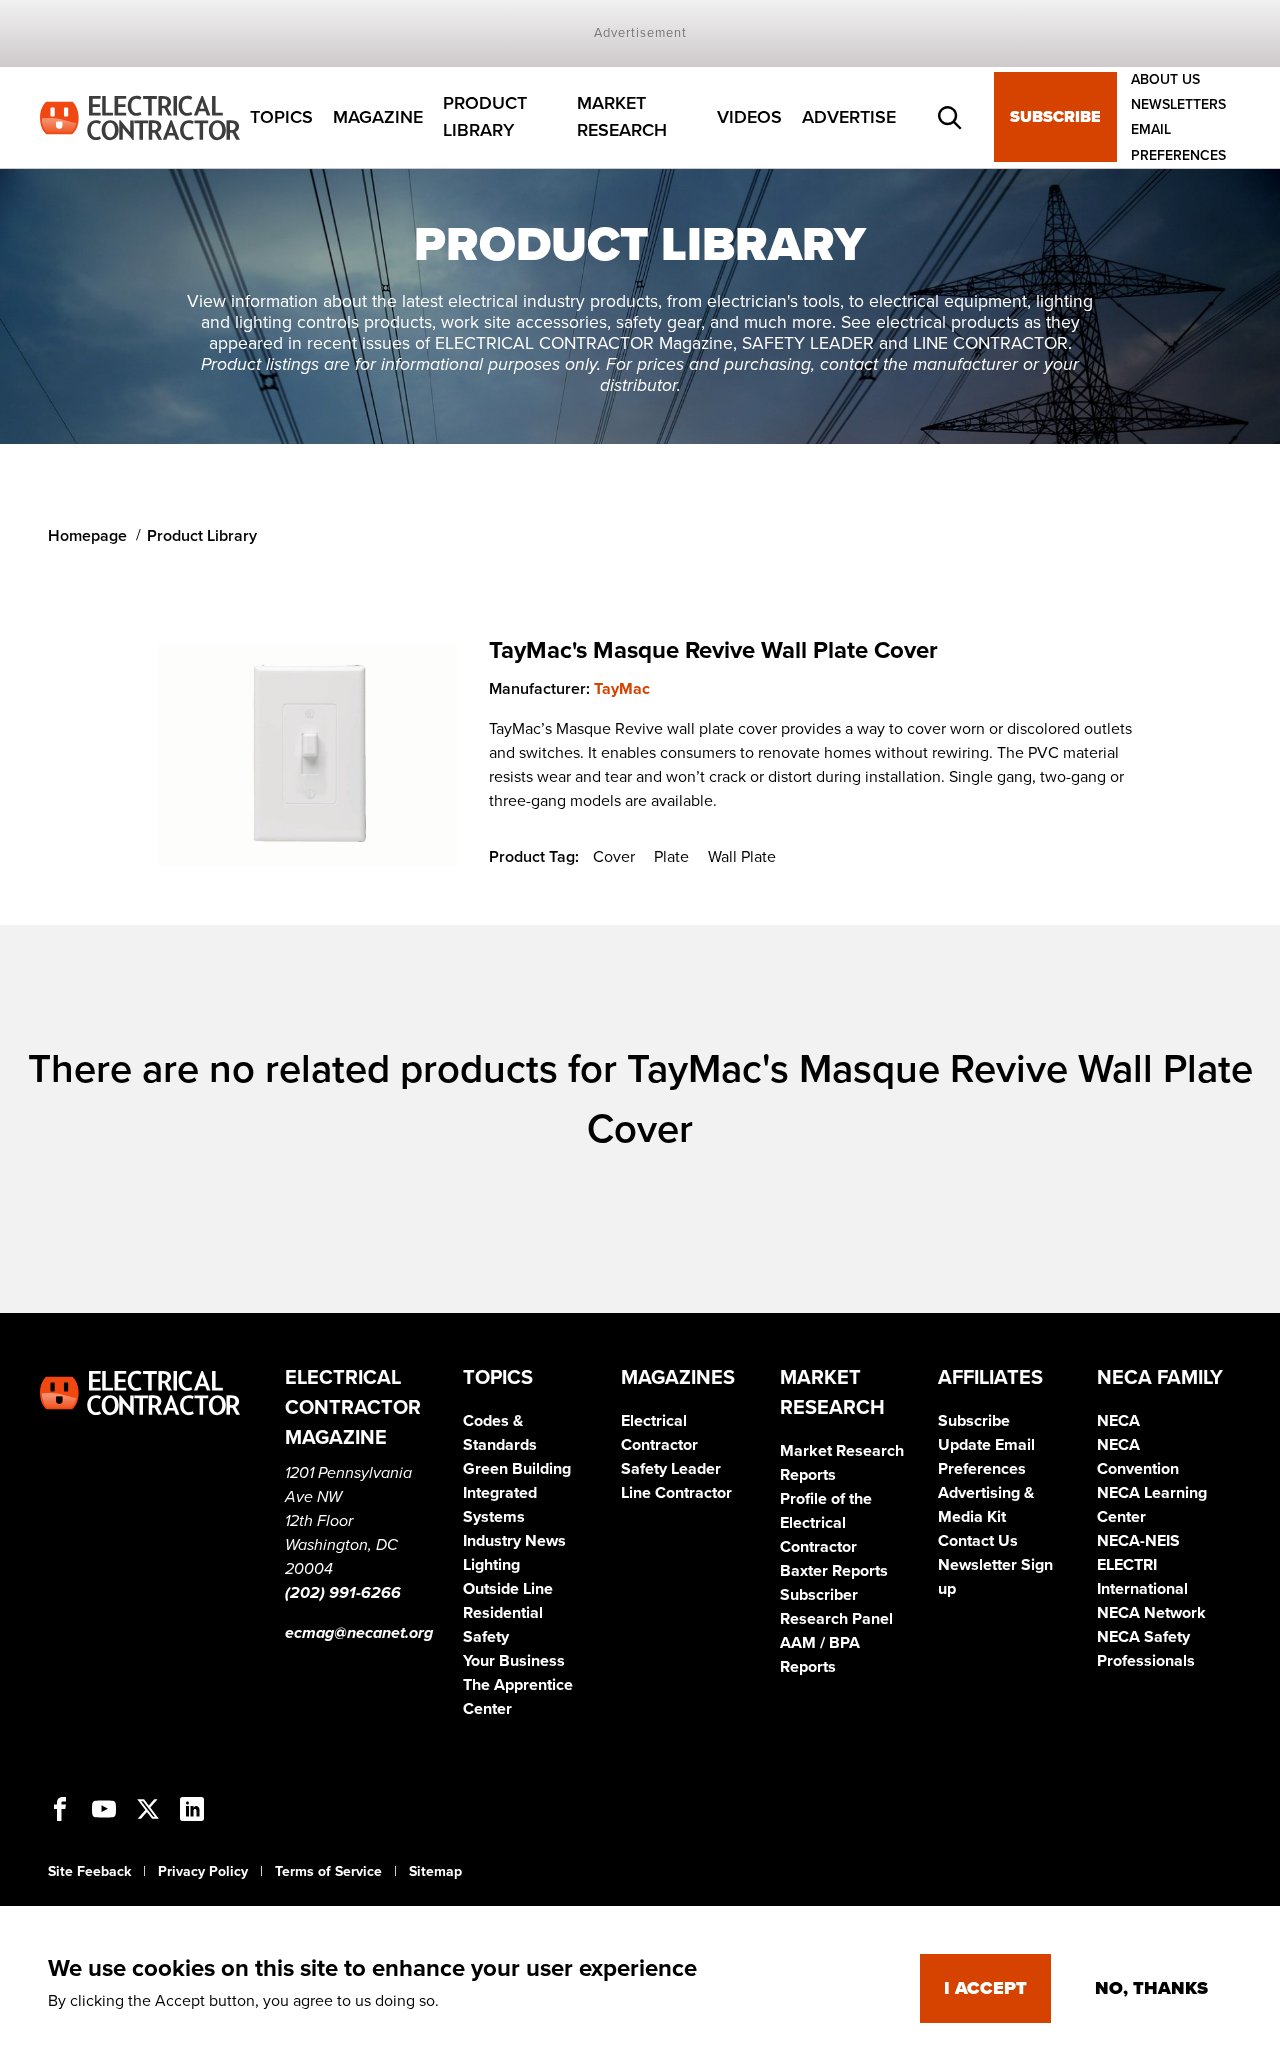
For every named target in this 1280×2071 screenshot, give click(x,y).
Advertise (849, 117)
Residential (503, 1613)
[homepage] (140, 116)
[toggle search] (950, 118)
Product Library (485, 117)
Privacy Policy (203, 1871)
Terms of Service (328, 1871)
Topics (281, 117)
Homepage (87, 536)
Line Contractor (676, 1493)
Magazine (378, 117)
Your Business (514, 1661)
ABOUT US (1165, 79)
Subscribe (1055, 118)
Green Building (517, 1469)
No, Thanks (1151, 1988)
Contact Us (978, 1541)
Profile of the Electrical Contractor (826, 1523)
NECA (1118, 1421)
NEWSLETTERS (1178, 104)
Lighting (491, 1565)
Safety (486, 1637)
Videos (749, 117)
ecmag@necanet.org (359, 1633)
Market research (622, 117)
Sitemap (435, 1871)
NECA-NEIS (1138, 1541)
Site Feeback (89, 1871)
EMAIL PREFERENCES (1178, 143)
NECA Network (1151, 1613)
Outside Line (508, 1589)
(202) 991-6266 (343, 1593)
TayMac (622, 689)
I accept (985, 1988)
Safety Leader (671, 1469)
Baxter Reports (834, 1571)
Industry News (514, 1541)
